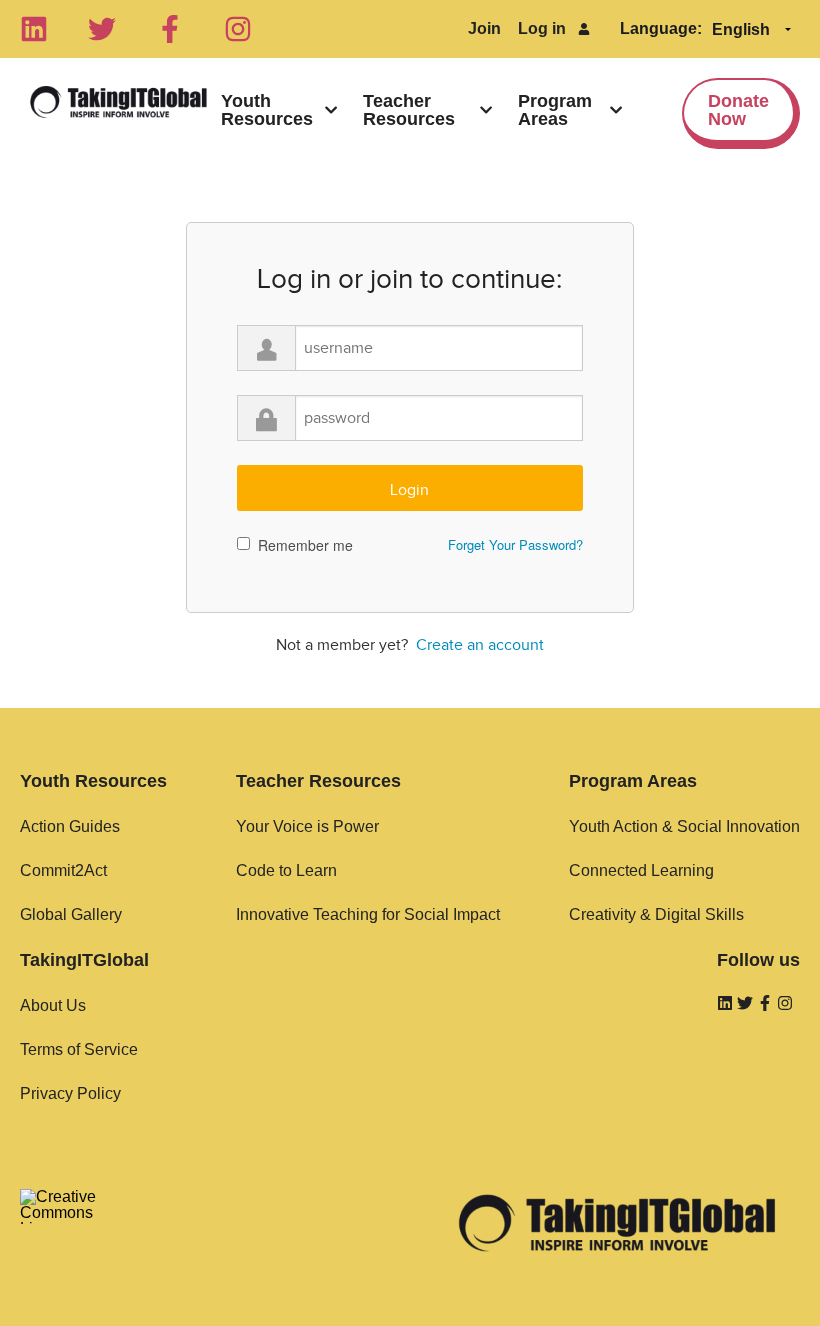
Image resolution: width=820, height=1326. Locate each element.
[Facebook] (170, 29)
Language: (661, 28)
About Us (53, 1005)
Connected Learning (641, 870)
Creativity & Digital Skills (656, 914)
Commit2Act (63, 870)
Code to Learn (286, 870)
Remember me (305, 545)
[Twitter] (102, 29)
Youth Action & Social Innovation (684, 826)
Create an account (480, 645)
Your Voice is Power (307, 826)
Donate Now (738, 110)
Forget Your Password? (515, 544)
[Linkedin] (34, 29)
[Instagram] (238, 29)
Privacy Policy (70, 1093)
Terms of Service (79, 1049)
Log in (542, 28)
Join (484, 28)
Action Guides (70, 826)
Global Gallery (71, 914)
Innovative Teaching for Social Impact (368, 914)
